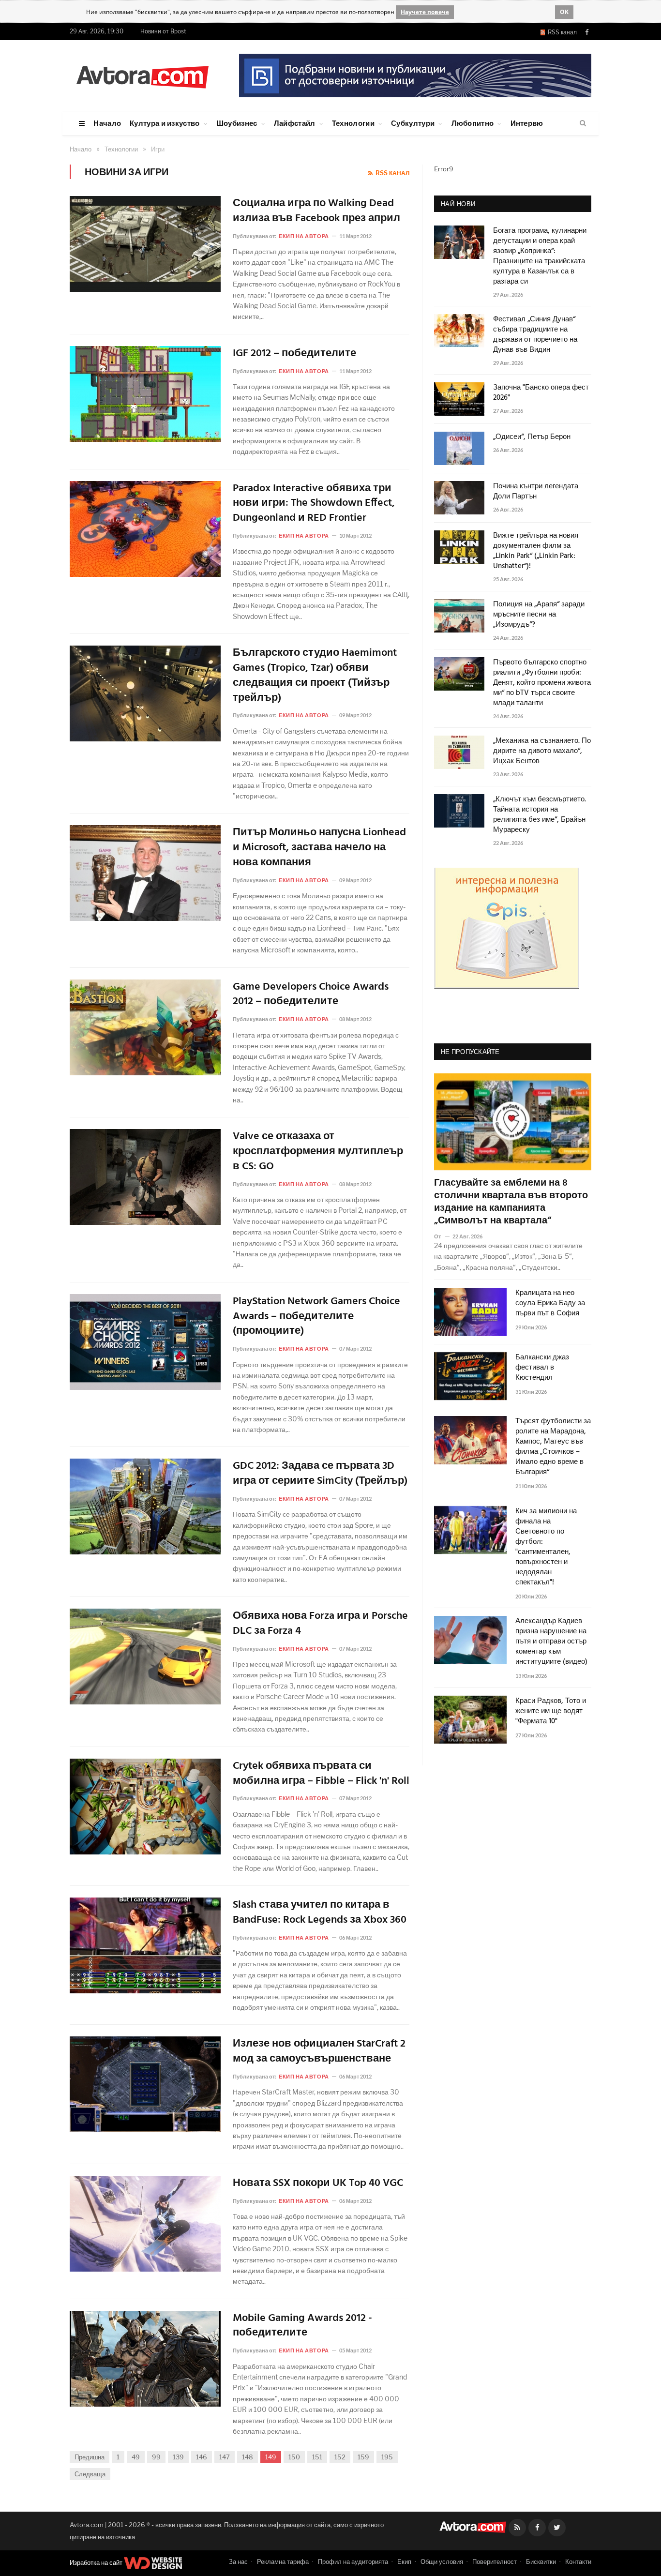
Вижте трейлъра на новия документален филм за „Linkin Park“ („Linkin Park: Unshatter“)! (536, 551)
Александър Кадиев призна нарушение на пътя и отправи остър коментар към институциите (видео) (551, 1642)
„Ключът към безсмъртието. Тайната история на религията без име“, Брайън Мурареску (540, 815)
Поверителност (495, 2561)
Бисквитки (541, 2561)
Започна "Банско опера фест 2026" (541, 393)
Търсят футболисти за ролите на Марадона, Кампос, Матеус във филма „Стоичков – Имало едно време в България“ (553, 1447)
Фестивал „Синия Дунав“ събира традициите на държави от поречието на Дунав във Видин (535, 335)
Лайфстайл (295, 123)
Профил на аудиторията (353, 2561)
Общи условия (442, 2561)
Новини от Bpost (163, 31)
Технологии (353, 123)
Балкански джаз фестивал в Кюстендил (542, 1368)
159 (363, 2457)
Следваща (90, 2474)
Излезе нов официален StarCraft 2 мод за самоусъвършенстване (319, 2052)
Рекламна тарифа (283, 2561)
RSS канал (561, 32)
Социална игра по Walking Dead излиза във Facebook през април (316, 211)
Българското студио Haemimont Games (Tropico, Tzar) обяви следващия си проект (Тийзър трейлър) (315, 676)
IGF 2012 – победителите (294, 354)
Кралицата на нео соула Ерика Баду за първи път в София (550, 1303)
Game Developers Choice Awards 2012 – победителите (311, 995)
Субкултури (413, 123)
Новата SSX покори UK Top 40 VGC (318, 2184)
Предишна (90, 2457)
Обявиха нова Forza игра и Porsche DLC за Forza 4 (320, 1624)
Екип (404, 2561)
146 (202, 2457)
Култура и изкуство (165, 123)
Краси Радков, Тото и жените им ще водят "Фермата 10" (551, 1711)
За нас (238, 2561)
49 (136, 2457)
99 (156, 2457)
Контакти (578, 2561)
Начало (107, 123)
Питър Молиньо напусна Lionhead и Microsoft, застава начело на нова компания (319, 848)
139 (178, 2457)
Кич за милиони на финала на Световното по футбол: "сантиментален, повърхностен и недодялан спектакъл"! (546, 1547)
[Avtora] (142, 75)
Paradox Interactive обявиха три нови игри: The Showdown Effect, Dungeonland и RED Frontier (314, 504)
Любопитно (473, 123)
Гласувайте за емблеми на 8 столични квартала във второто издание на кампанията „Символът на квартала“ (511, 1202)
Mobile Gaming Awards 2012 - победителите (302, 2326)
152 (340, 2457)
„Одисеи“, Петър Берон (532, 437)
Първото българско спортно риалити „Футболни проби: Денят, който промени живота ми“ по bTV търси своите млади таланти (542, 683)
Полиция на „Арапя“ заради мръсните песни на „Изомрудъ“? (539, 615)
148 (248, 2457)
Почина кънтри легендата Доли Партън (536, 492)
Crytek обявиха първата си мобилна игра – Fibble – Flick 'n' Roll (321, 1774)
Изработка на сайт (97, 2562)
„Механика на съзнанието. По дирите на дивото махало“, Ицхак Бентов (542, 751)
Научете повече (425, 12)
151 (317, 2457)
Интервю (527, 123)
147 (225, 2457)
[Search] (583, 123)
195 (387, 2457)
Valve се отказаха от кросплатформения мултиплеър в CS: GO (318, 1152)
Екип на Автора (304, 236)
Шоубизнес (237, 123)
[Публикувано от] (442, 1236)
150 (294, 2457)
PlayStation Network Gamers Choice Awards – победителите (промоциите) (316, 1317)
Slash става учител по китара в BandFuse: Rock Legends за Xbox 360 (320, 1913)
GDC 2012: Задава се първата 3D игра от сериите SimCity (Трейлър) (320, 1474)
